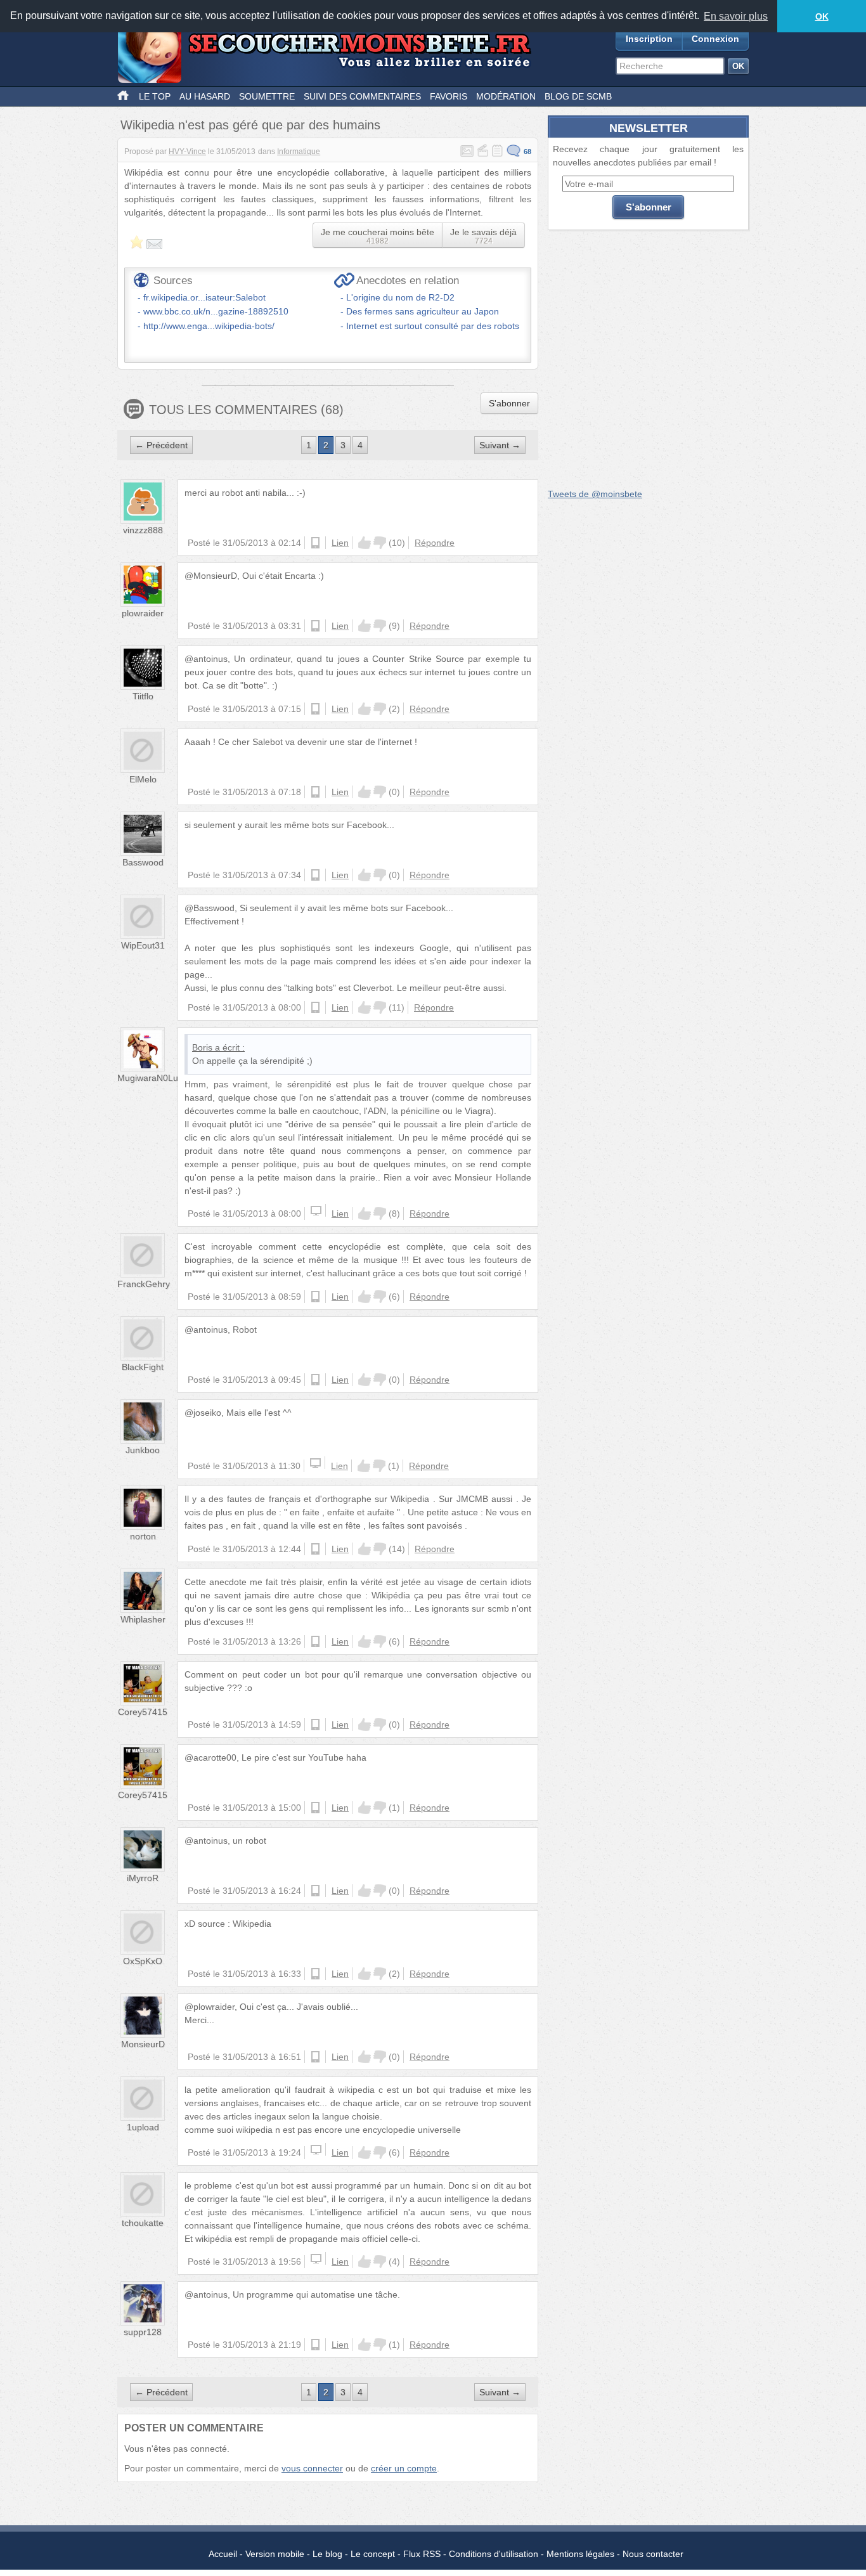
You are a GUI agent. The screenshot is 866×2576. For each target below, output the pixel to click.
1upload (143, 2127)
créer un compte (404, 2468)
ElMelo (143, 779)
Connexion (715, 39)
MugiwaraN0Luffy (152, 1078)
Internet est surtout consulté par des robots (433, 326)
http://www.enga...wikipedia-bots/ (209, 326)
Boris (202, 1047)
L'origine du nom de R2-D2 (400, 297)
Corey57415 (143, 1712)
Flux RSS (422, 2554)
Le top (155, 96)
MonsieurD (143, 2044)
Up (365, 543)
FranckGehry (144, 1284)
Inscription (649, 39)
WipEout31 (143, 945)
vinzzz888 (143, 530)
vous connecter (312, 2468)
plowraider (143, 613)
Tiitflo (143, 696)
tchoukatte (143, 2223)
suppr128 (143, 2332)
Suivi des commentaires (362, 96)
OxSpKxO (143, 1961)
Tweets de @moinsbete (595, 494)
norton (143, 1536)
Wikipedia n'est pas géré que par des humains (250, 125)
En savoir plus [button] (736, 16)
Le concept (373, 2554)
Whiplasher (143, 1619)
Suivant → (500, 445)
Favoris (449, 96)
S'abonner (509, 403)
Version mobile (275, 2554)
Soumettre (267, 96)
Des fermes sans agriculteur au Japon (423, 311)
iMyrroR (143, 1878)
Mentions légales (580, 2554)
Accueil (223, 2554)
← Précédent (161, 445)
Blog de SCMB (578, 96)
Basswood (143, 862)
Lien (340, 543)
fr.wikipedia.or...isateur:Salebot (204, 297)
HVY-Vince (187, 152)
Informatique (299, 152)
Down (380, 543)
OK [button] (822, 16)
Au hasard (205, 96)
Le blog (327, 2554)
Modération (506, 96)
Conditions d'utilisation (494, 2554)
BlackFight (143, 1367)
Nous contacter (653, 2554)
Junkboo (143, 1450)
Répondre (435, 543)
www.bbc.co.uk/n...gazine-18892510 (216, 311)
